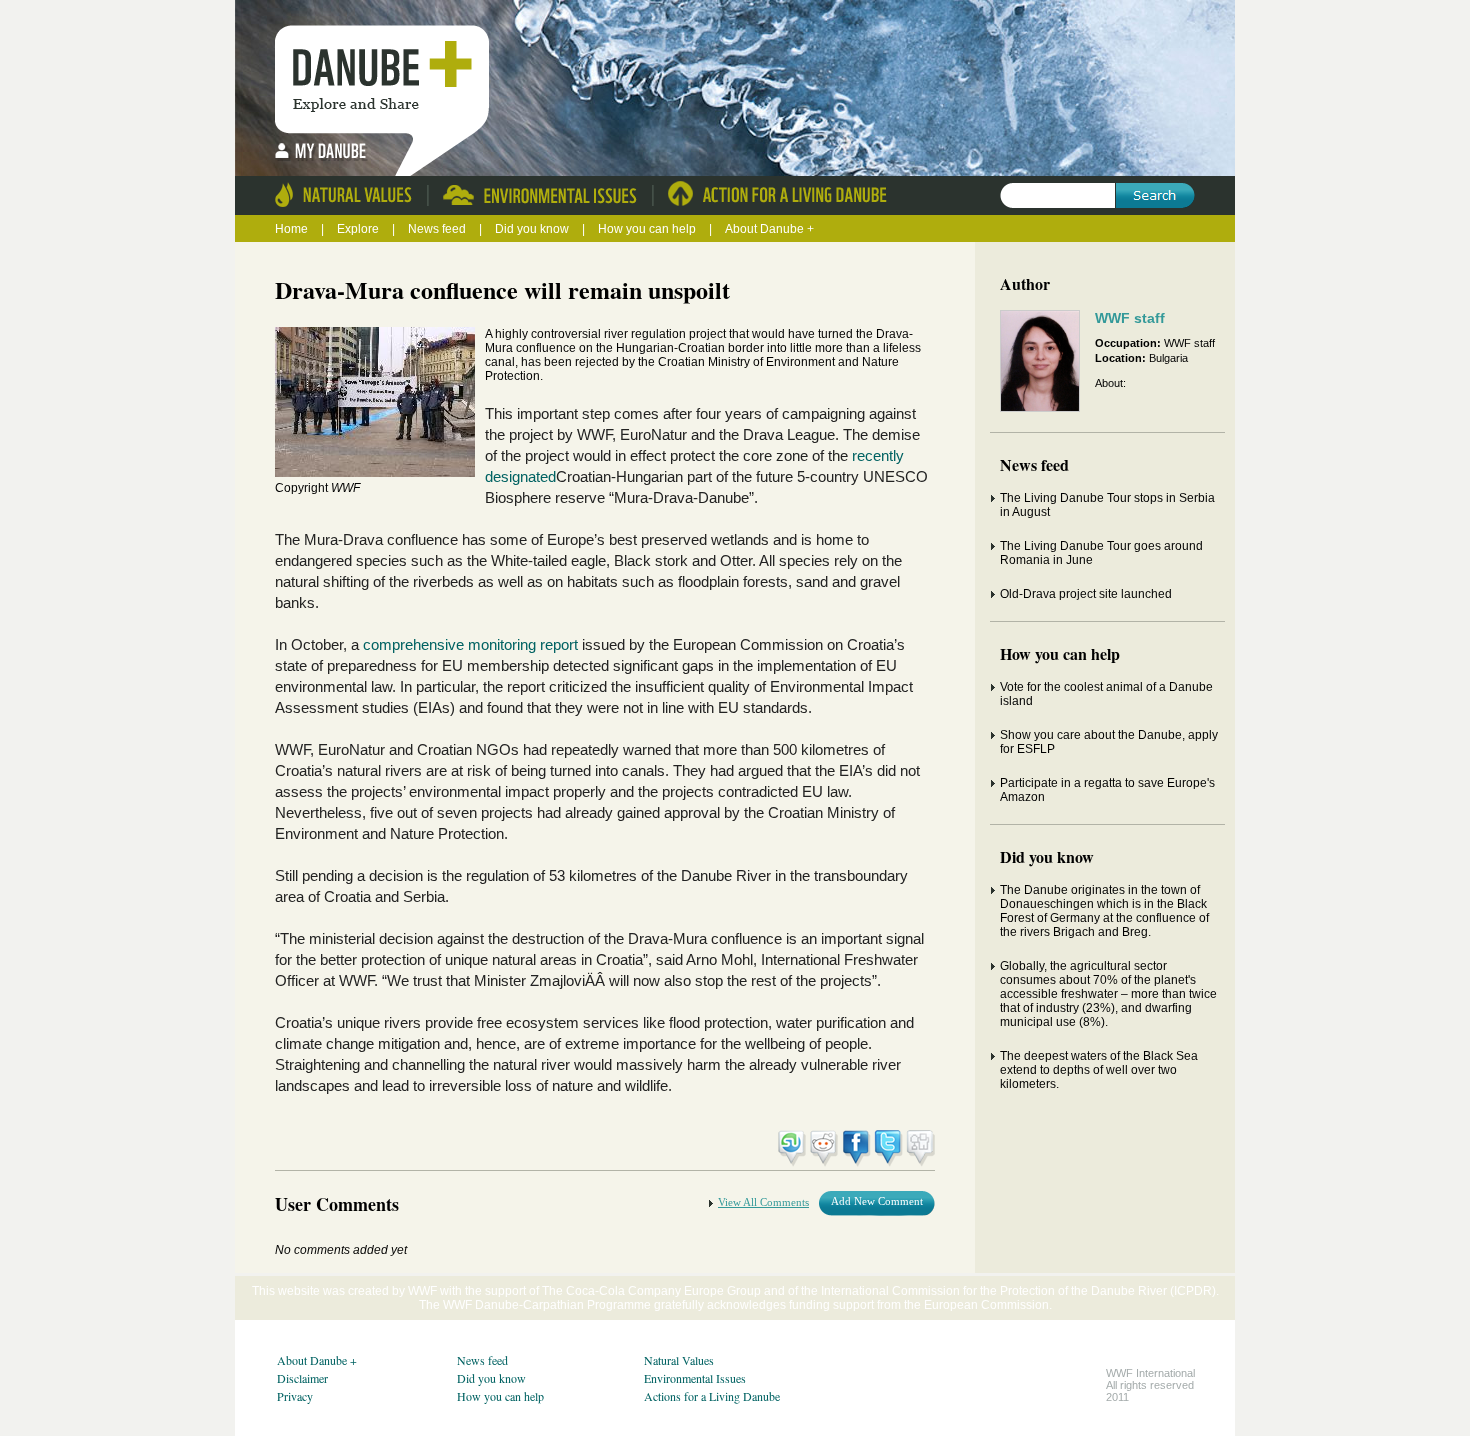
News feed (438, 229)
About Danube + (769, 229)
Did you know (533, 229)
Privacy (295, 1396)
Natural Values (679, 1360)
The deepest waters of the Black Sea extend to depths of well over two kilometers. (1099, 1070)
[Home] (387, 70)
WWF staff (1130, 318)
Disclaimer (302, 1378)
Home (291, 229)
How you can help (648, 229)
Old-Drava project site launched (1086, 594)
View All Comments (763, 1202)
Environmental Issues (695, 1378)
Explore (358, 229)
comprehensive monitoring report (470, 644)
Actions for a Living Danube (712, 1396)
